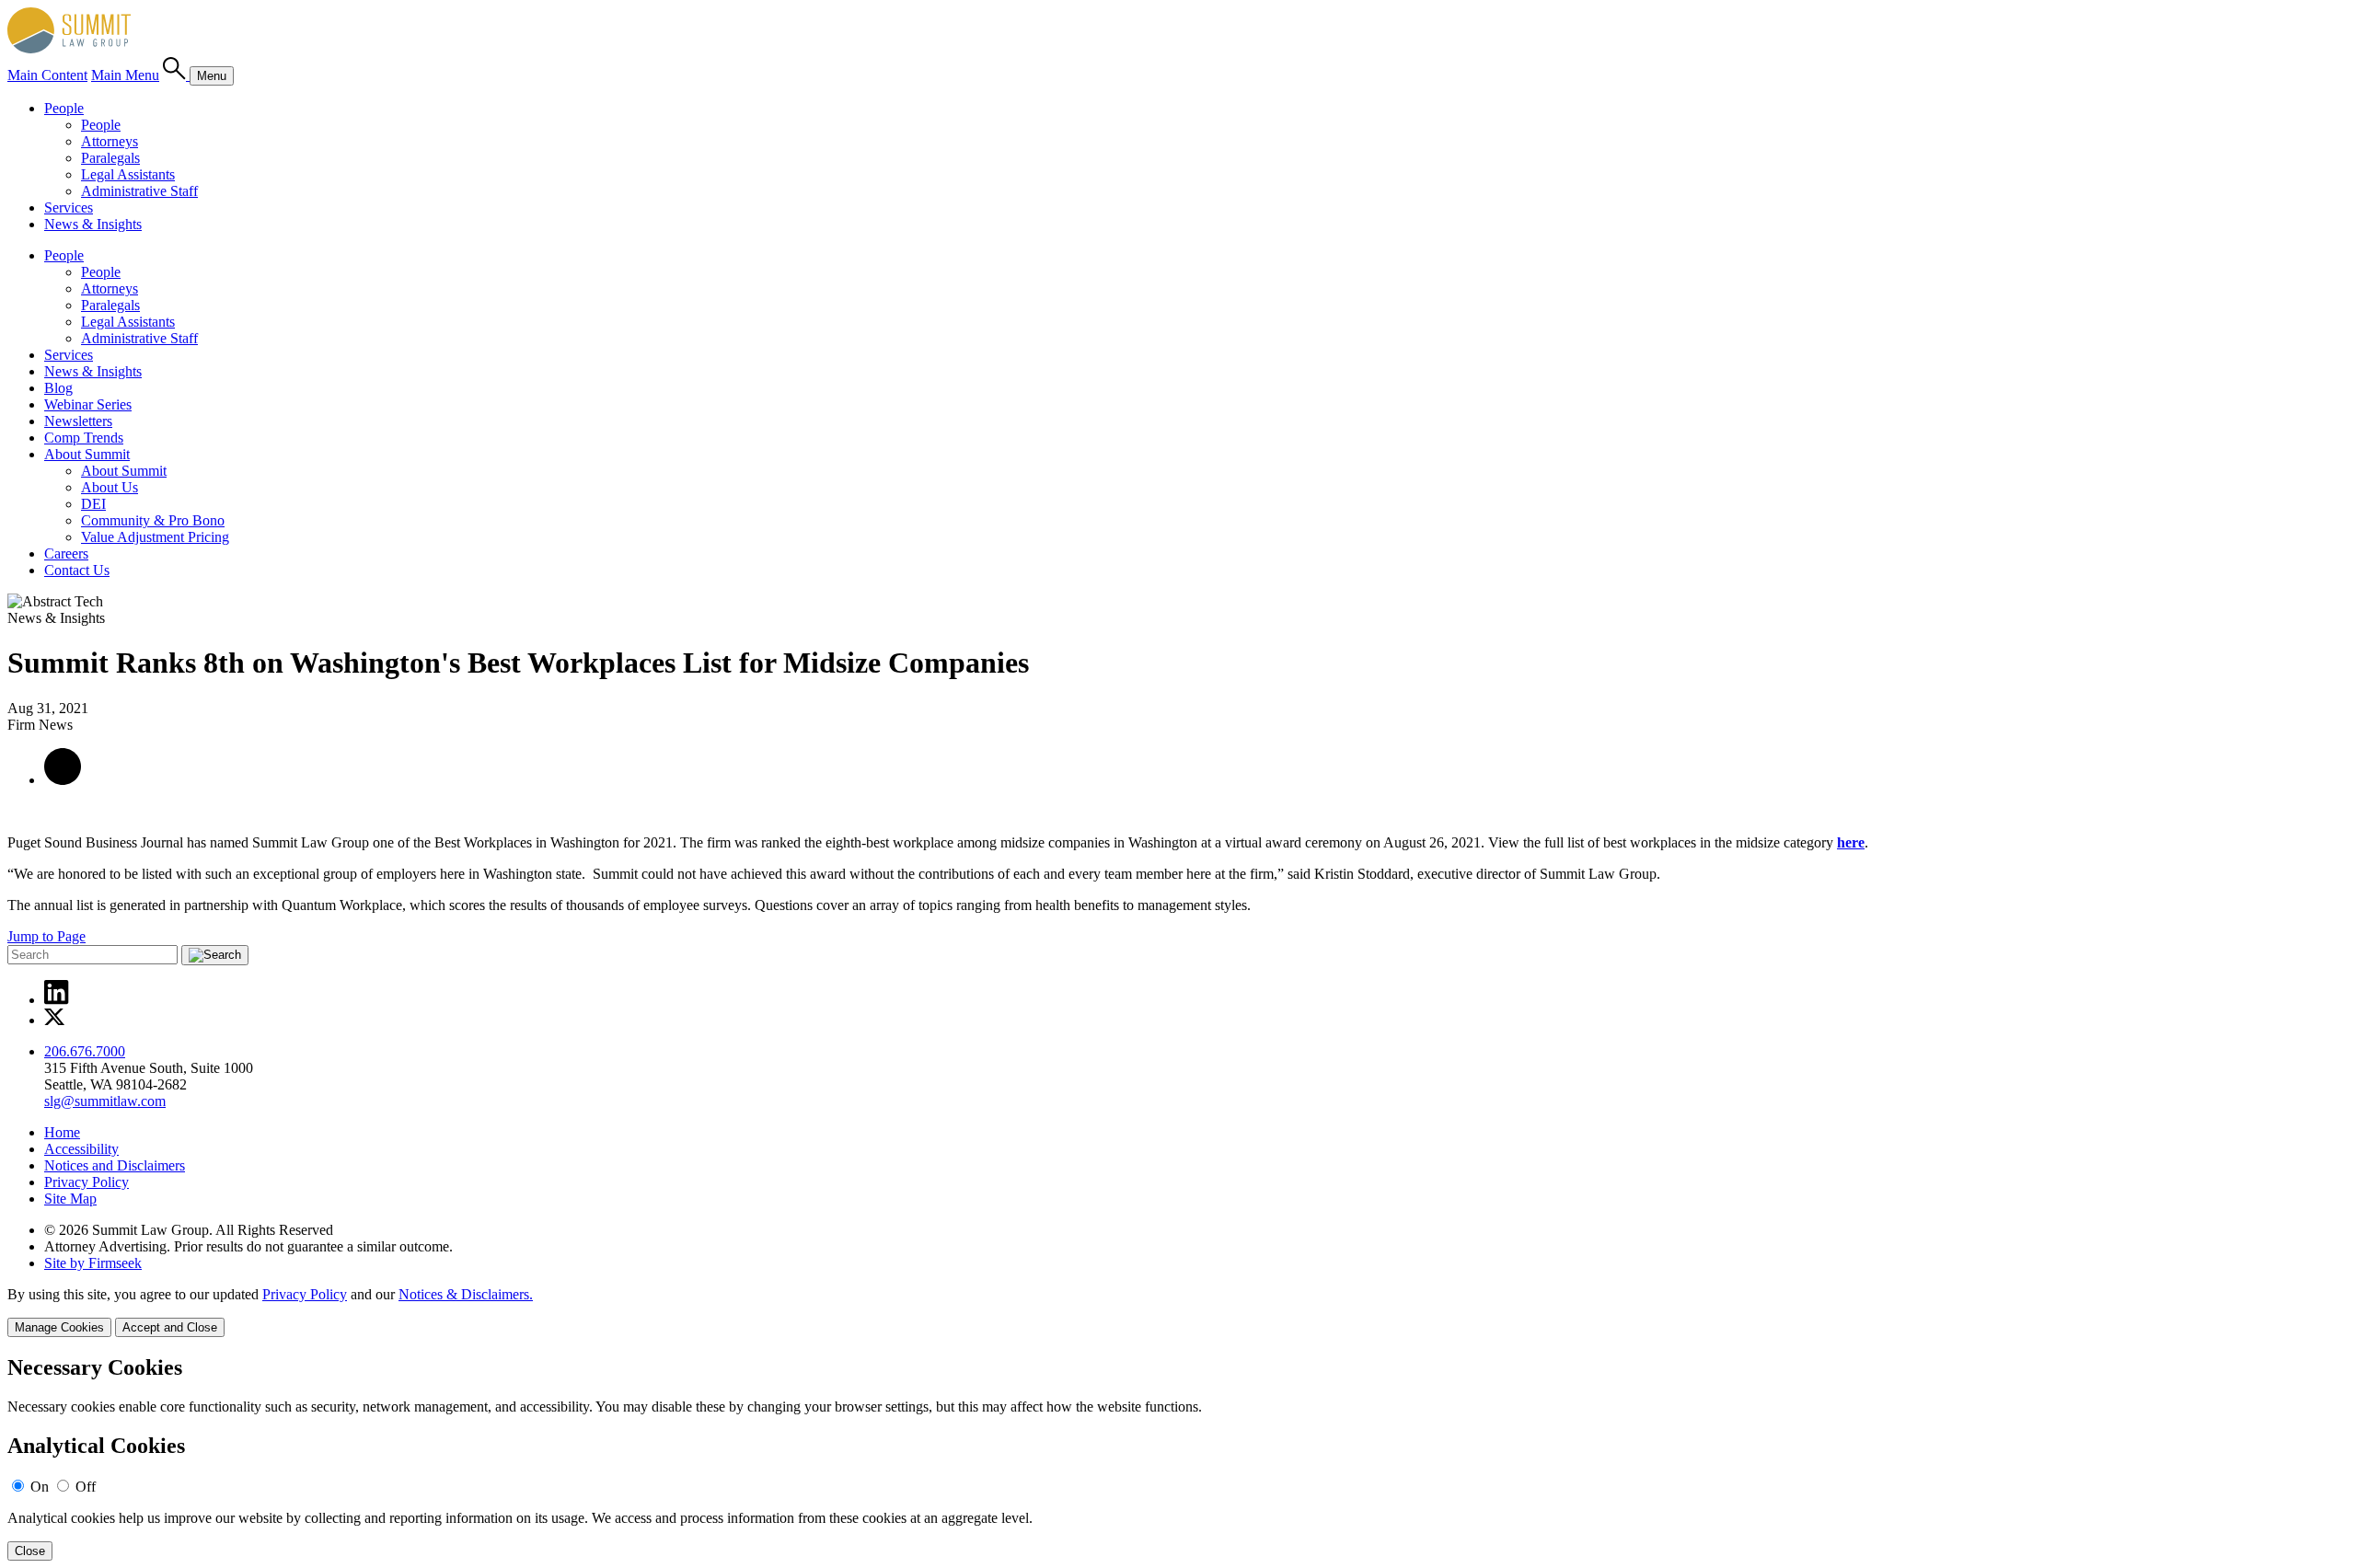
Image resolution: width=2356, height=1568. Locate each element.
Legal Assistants (128, 174)
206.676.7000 (85, 1051)
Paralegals (110, 158)
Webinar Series (88, 404)
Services (69, 208)
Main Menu (125, 75)
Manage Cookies (59, 1327)
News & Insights (93, 224)
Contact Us (77, 570)
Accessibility (81, 1149)
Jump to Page (46, 936)
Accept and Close (170, 1327)
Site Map (70, 1199)
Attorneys (110, 141)
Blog (58, 388)
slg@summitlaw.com (105, 1101)
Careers (66, 553)
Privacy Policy (87, 1182)
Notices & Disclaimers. (466, 1294)
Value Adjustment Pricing (155, 537)
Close (30, 1551)
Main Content (47, 75)
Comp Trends (84, 438)
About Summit (87, 454)
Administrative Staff (139, 191)
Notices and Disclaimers (115, 1165)
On (40, 1487)
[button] (63, 780)
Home (62, 1132)
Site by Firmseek (93, 1263)
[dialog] (1178, 1312)
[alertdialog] (1178, 1458)
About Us (110, 487)
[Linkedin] (57, 1000)
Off (86, 1487)
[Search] (176, 75)
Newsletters (78, 421)
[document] (1178, 1458)
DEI (93, 504)
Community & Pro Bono (153, 520)
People (64, 108)
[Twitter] (55, 1020)
